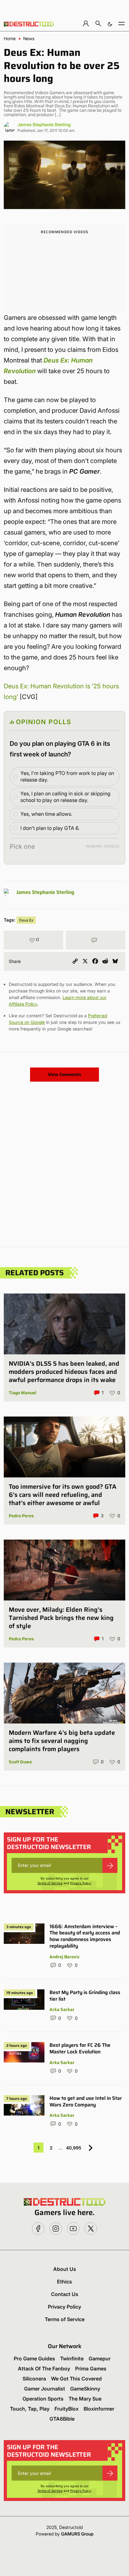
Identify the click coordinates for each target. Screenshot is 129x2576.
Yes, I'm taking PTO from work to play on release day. (67, 776)
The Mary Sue (85, 2399)
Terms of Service (50, 1883)
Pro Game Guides (34, 2358)
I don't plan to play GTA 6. (50, 828)
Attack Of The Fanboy (44, 2369)
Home (10, 39)
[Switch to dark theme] (110, 23)
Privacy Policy (81, 1883)
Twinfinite (72, 2358)
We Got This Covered (76, 2379)
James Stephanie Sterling (44, 124)
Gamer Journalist (45, 2389)
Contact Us (65, 2294)
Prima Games (91, 2369)
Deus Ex (26, 920)
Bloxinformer (99, 2409)
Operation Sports (43, 2399)
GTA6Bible (62, 2419)
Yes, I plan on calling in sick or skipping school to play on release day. (65, 797)
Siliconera (34, 2379)
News (29, 39)
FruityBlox (67, 2409)
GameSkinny (85, 2389)
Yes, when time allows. (46, 814)
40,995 (74, 2148)
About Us (65, 2269)
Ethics (64, 2282)
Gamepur (100, 2358)
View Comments (64, 1074)
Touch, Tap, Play (30, 2409)
